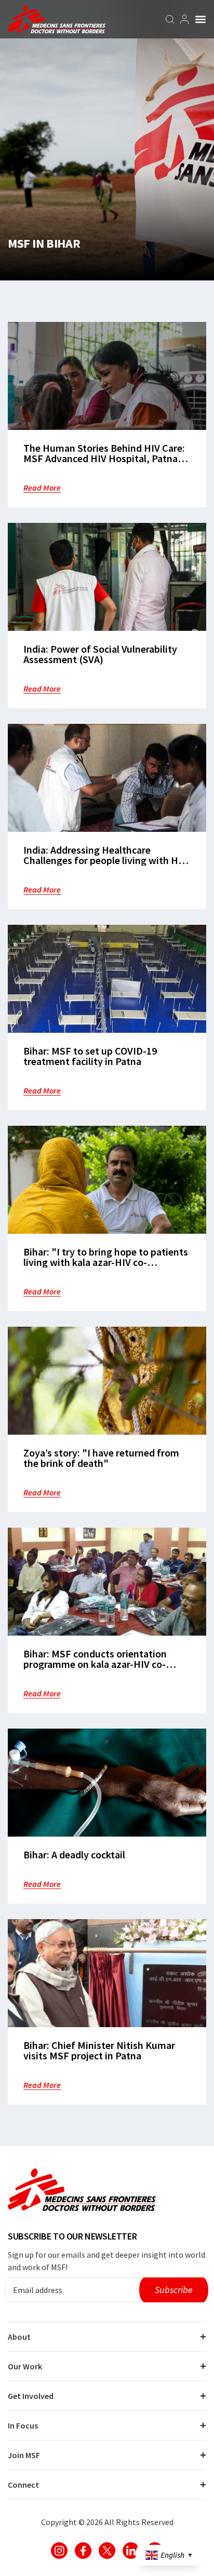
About (19, 2337)
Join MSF (24, 2455)
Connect (23, 2485)
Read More (42, 488)
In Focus (23, 2425)
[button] (200, 19)
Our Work (25, 2366)
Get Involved (31, 2396)
